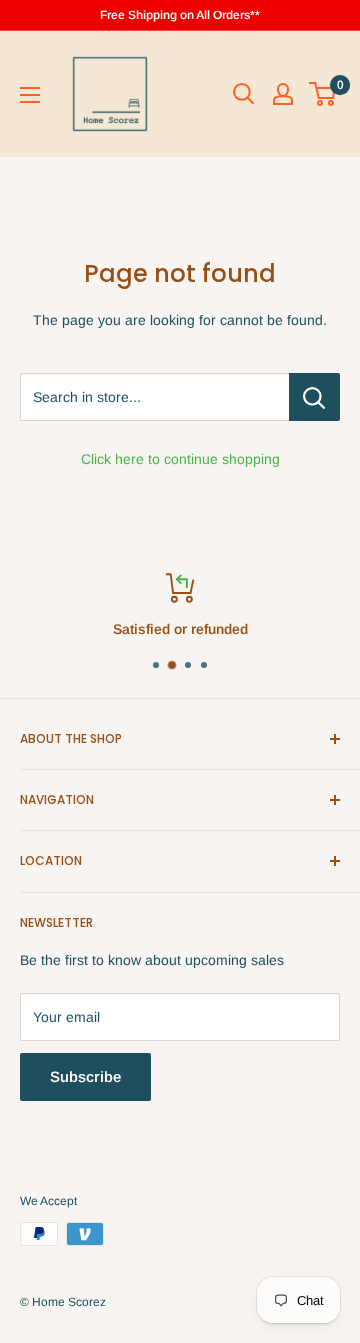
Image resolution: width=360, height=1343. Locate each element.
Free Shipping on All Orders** (180, 15)
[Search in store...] (314, 397)
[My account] (283, 94)
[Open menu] (30, 95)
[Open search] (244, 94)
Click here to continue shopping (180, 459)
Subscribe (85, 1076)
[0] (323, 94)
